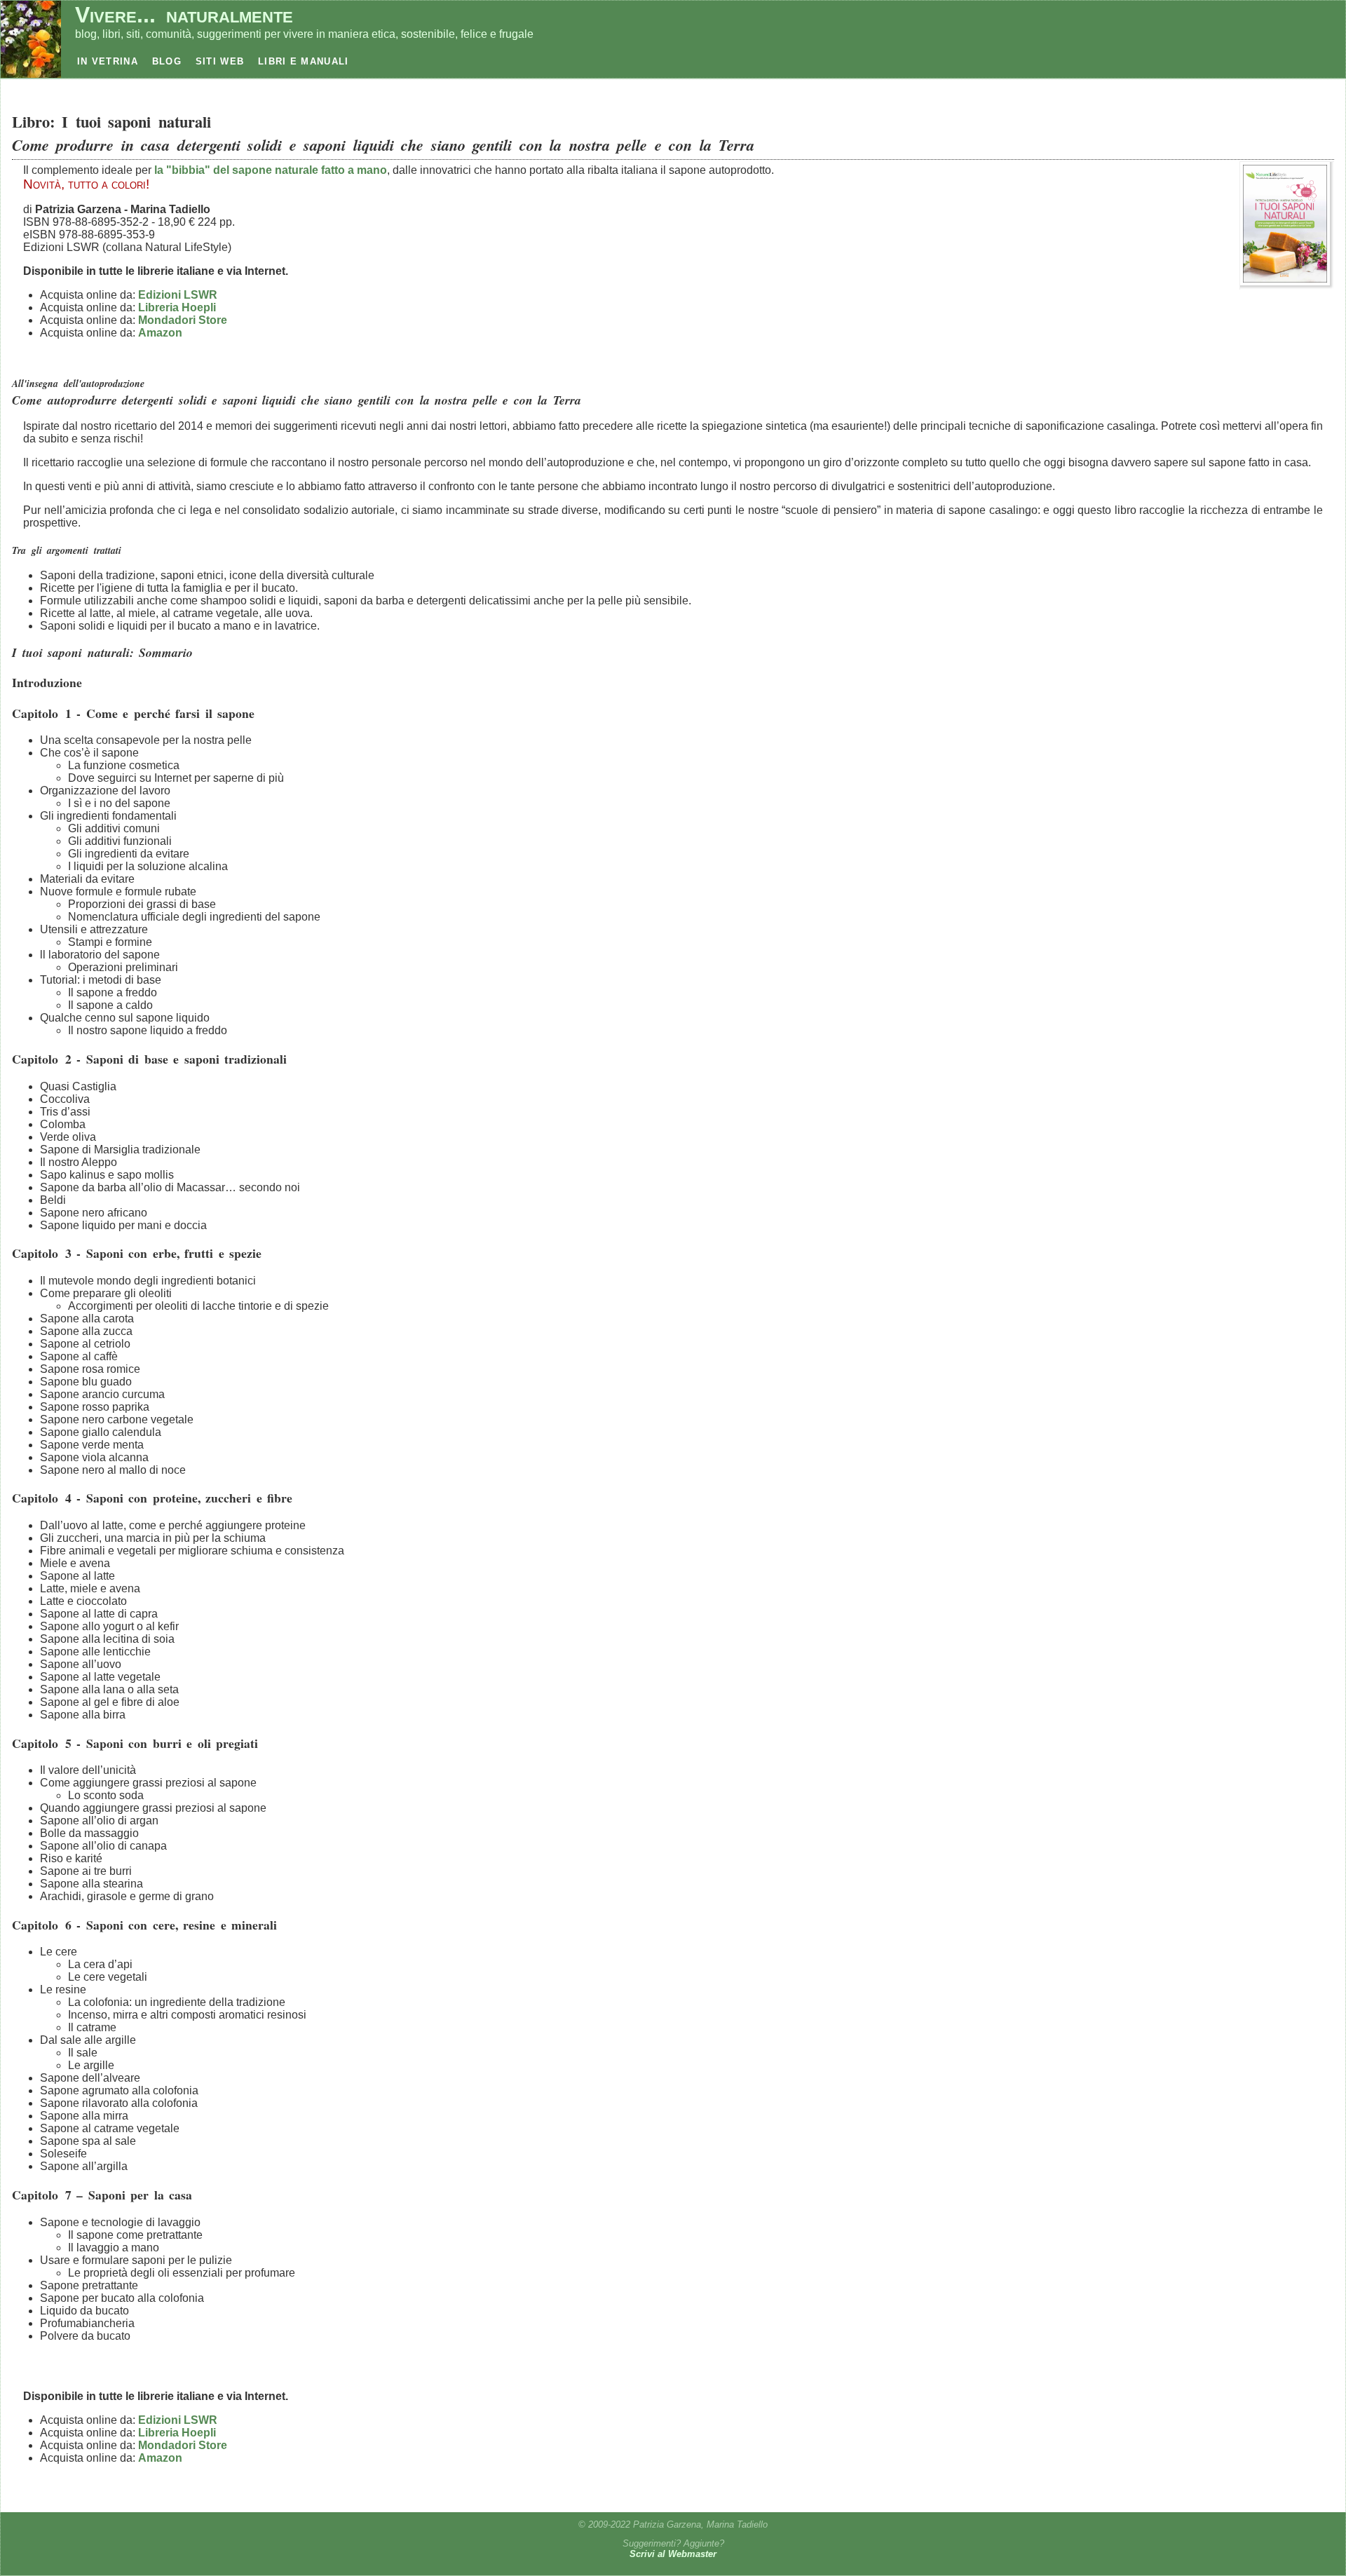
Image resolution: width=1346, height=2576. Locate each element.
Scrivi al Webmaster (673, 2554)
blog (167, 61)
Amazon (160, 333)
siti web (220, 61)
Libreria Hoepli (177, 307)
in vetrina (108, 61)
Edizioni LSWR (178, 295)
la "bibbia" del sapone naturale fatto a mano (271, 170)
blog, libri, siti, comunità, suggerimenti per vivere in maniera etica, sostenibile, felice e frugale (304, 34)
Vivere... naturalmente (184, 15)
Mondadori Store (183, 320)
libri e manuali (303, 61)
